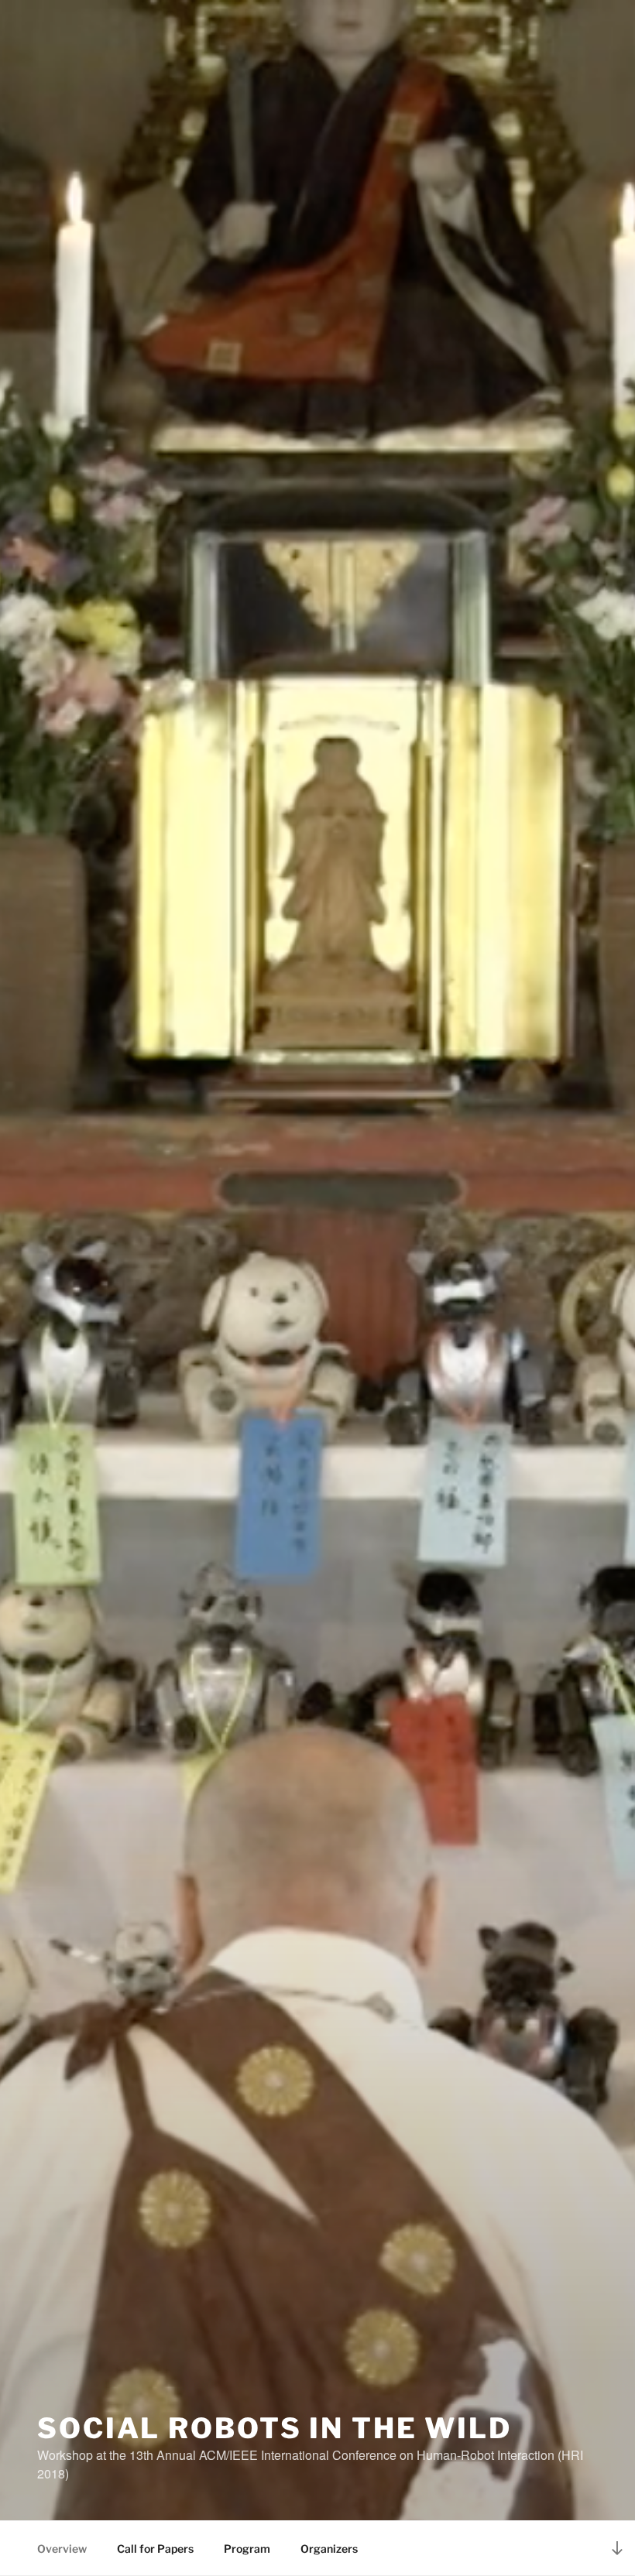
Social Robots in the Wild (275, 2428)
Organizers (329, 2549)
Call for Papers (155, 2549)
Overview (62, 2549)
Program (247, 2549)
